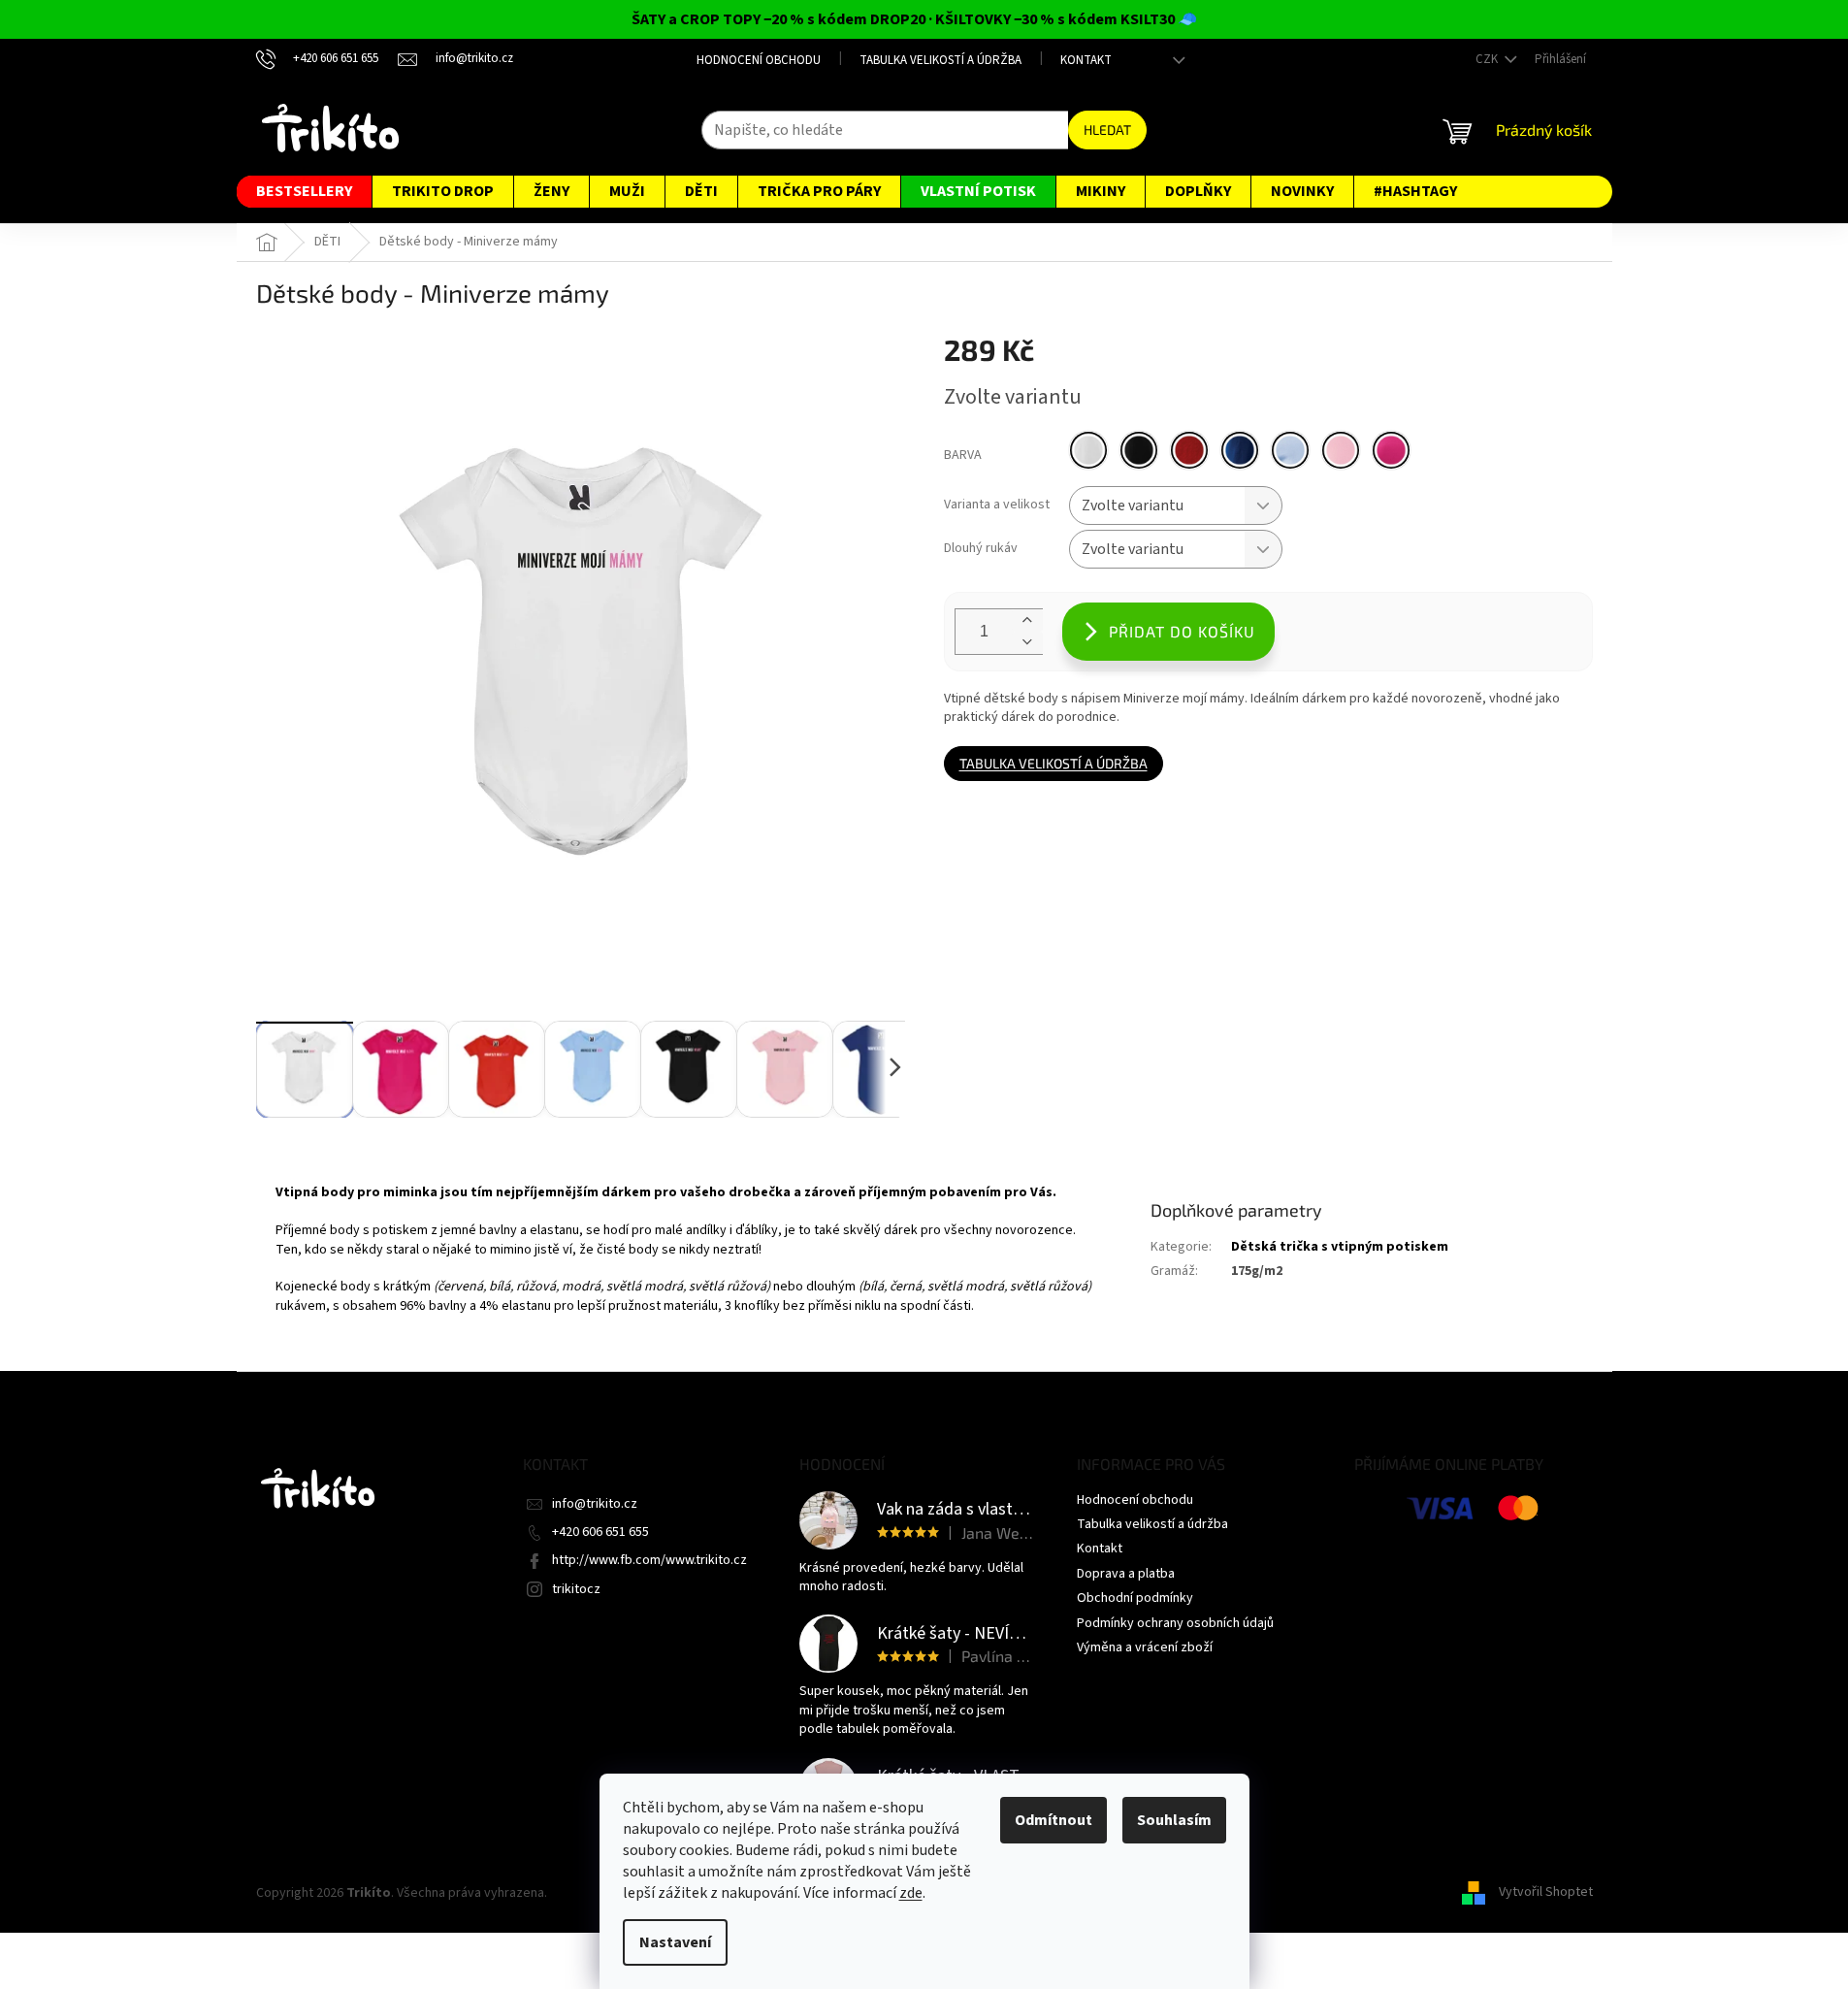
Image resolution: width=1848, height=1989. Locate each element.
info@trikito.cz (595, 1504)
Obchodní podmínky (1135, 1598)
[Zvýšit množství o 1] (1027, 620)
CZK (1488, 59)
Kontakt (1086, 60)
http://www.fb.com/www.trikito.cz (649, 1560)
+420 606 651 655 (600, 1532)
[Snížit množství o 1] (1027, 643)
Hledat (1107, 130)
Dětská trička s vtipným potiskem (1340, 1247)
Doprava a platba (1126, 1574)
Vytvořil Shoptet (1546, 1893)
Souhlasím (1174, 1820)
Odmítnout (1054, 1820)
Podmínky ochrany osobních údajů (1175, 1623)
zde (911, 1893)
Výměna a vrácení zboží (1145, 1647)
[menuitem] (304, 192)
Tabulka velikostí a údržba (940, 60)
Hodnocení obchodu (759, 60)
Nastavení (675, 1942)
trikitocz (576, 1589)
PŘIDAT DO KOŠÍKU (1182, 631)
